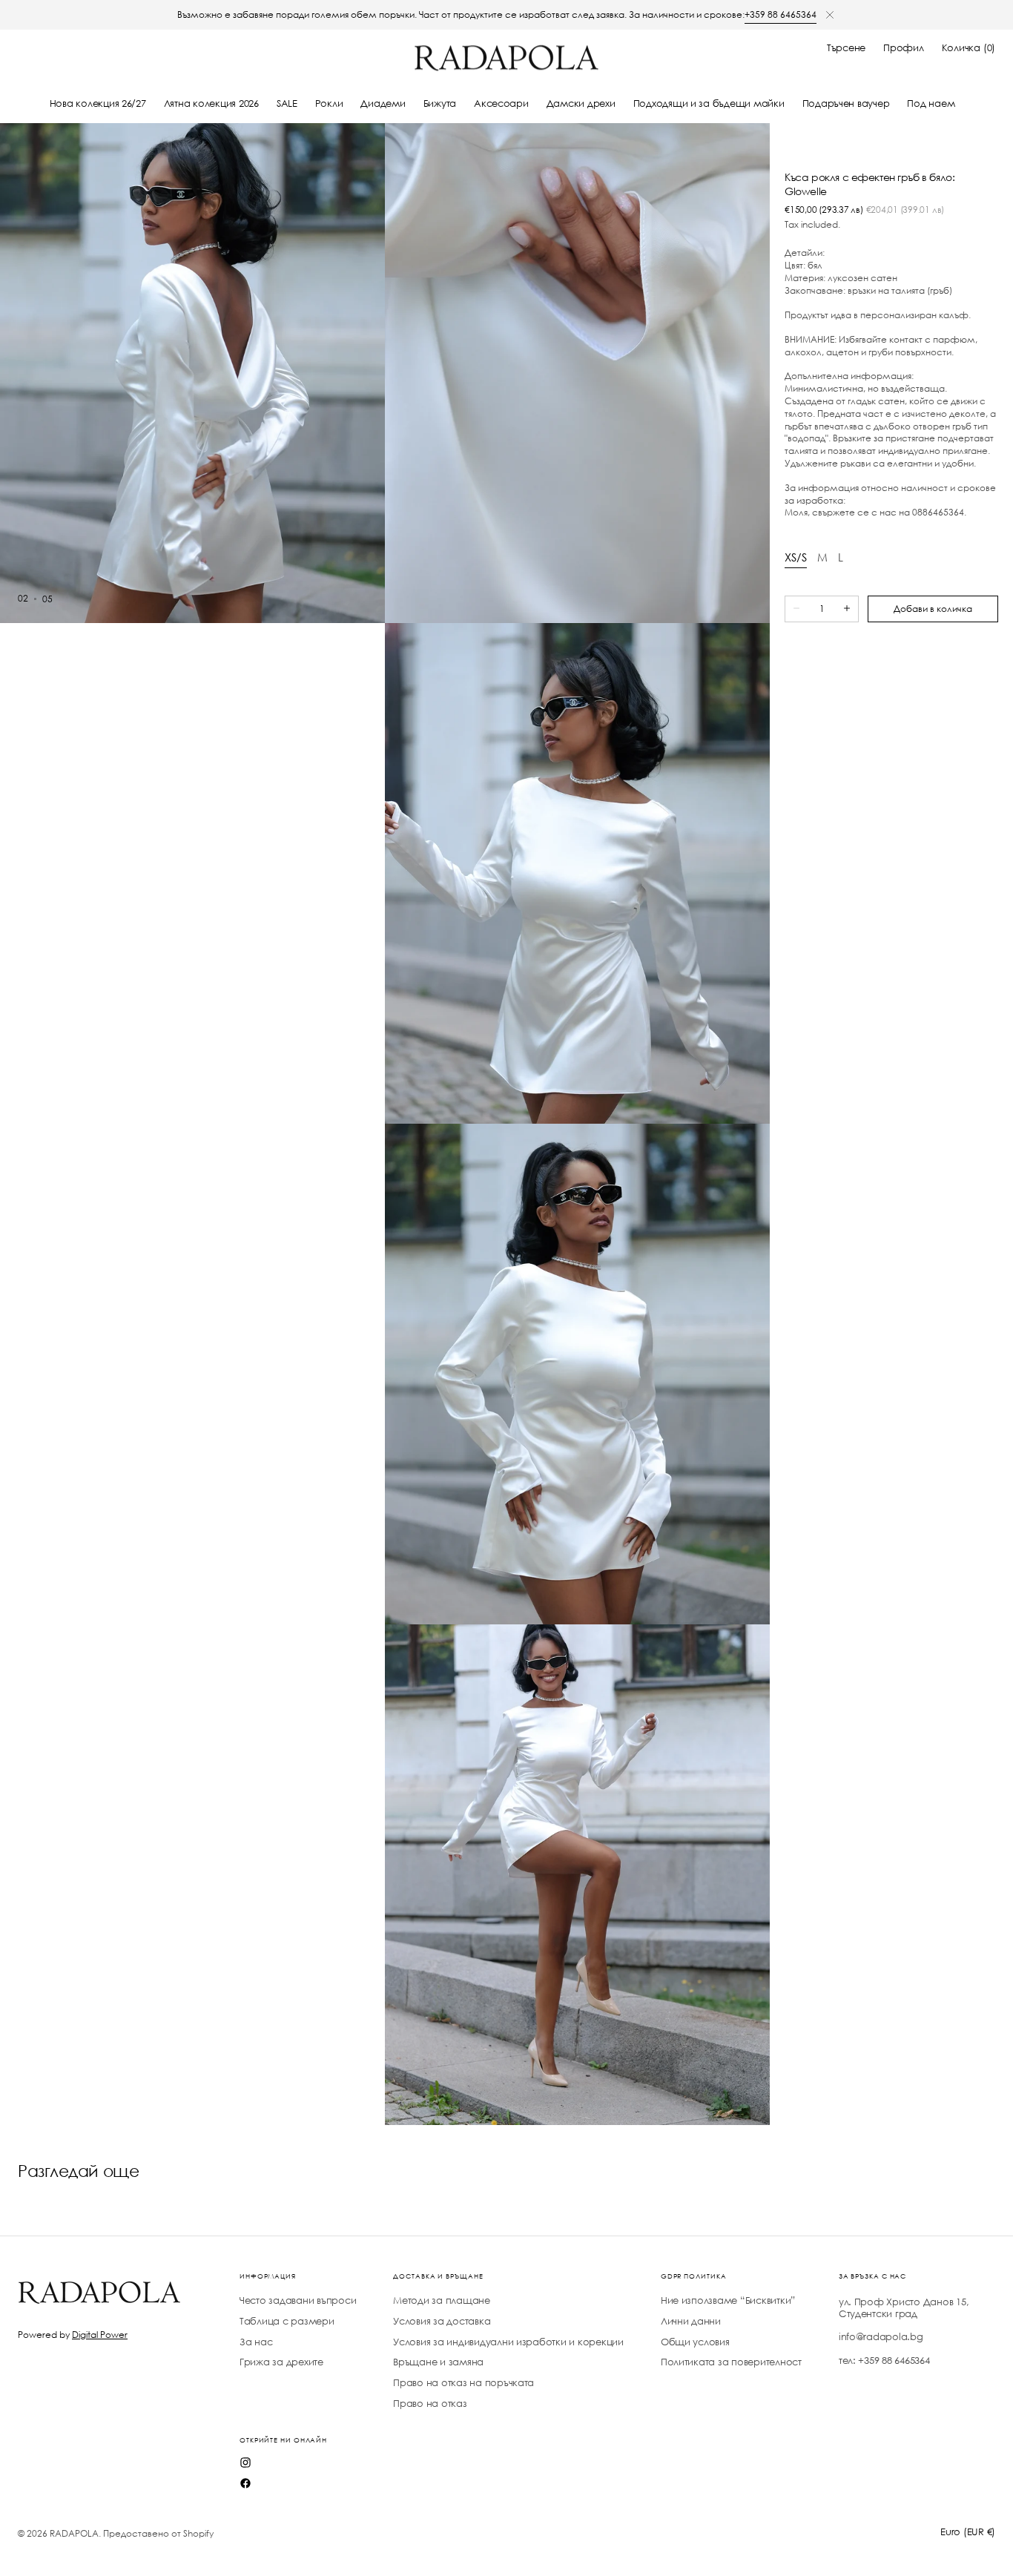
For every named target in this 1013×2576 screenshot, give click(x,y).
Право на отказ (430, 2404)
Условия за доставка (442, 2321)
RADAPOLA (74, 2533)
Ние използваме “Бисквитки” (728, 2301)
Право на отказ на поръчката (463, 2383)
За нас (256, 2342)
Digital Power (100, 2335)
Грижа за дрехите (281, 2362)
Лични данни (691, 2321)
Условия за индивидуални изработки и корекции (508, 2342)
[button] (846, 48)
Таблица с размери (287, 2321)
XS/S (796, 557)
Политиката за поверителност (731, 2362)
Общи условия (695, 2342)
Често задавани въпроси (298, 2301)
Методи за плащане (442, 2301)
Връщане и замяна (438, 2362)
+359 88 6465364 (781, 14)
